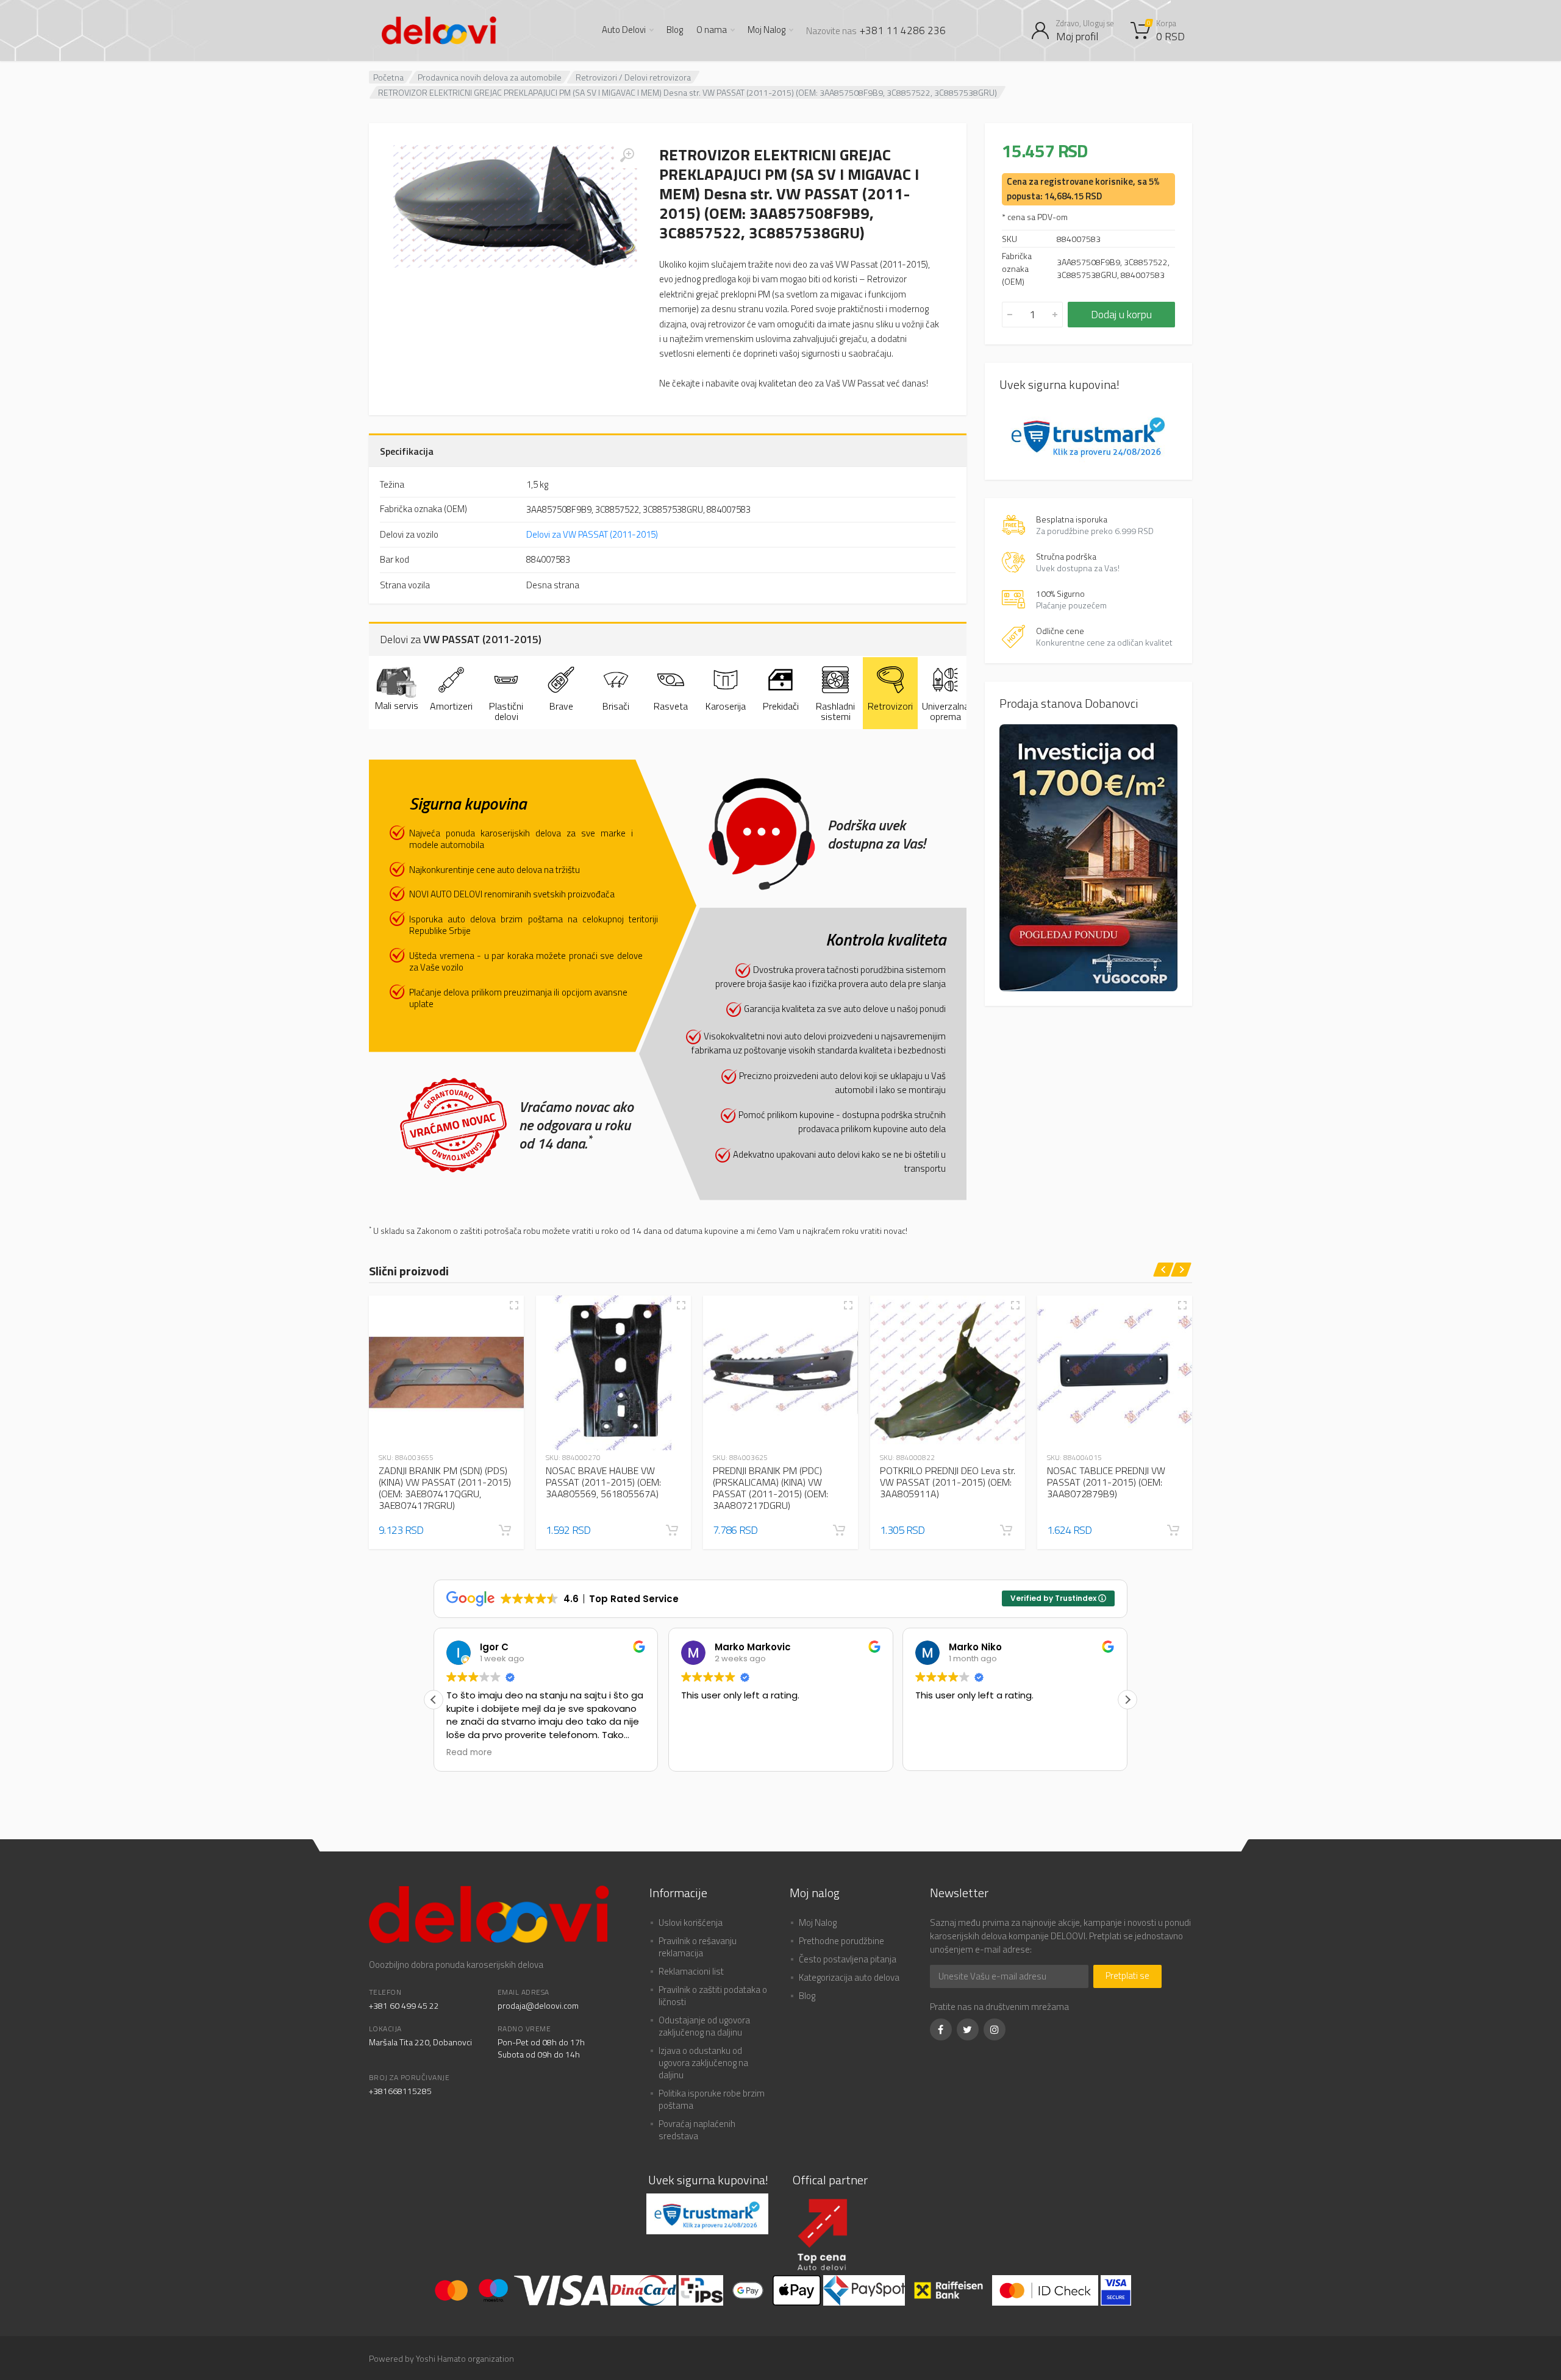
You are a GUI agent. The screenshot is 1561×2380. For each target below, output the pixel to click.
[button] (505, 1530)
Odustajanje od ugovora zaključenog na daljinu (704, 2026)
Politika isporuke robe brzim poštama (712, 2099)
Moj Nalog (766, 30)
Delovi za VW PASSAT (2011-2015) (592, 534)
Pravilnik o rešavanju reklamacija (698, 1947)
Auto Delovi (624, 30)
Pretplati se (1127, 1976)
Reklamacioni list (691, 1971)
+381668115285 (400, 2091)
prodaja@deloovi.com (538, 2005)
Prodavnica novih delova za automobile (490, 77)
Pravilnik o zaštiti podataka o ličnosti (713, 1996)
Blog (675, 30)
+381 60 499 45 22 (404, 2005)
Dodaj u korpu (1121, 314)
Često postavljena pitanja (848, 1959)
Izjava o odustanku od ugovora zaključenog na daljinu (703, 2063)
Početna (388, 77)
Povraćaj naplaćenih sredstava (697, 2130)
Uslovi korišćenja (691, 1922)
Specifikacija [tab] (407, 451)
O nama (712, 30)
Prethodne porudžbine (841, 1941)
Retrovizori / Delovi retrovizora (633, 77)
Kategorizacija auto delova (849, 1977)
